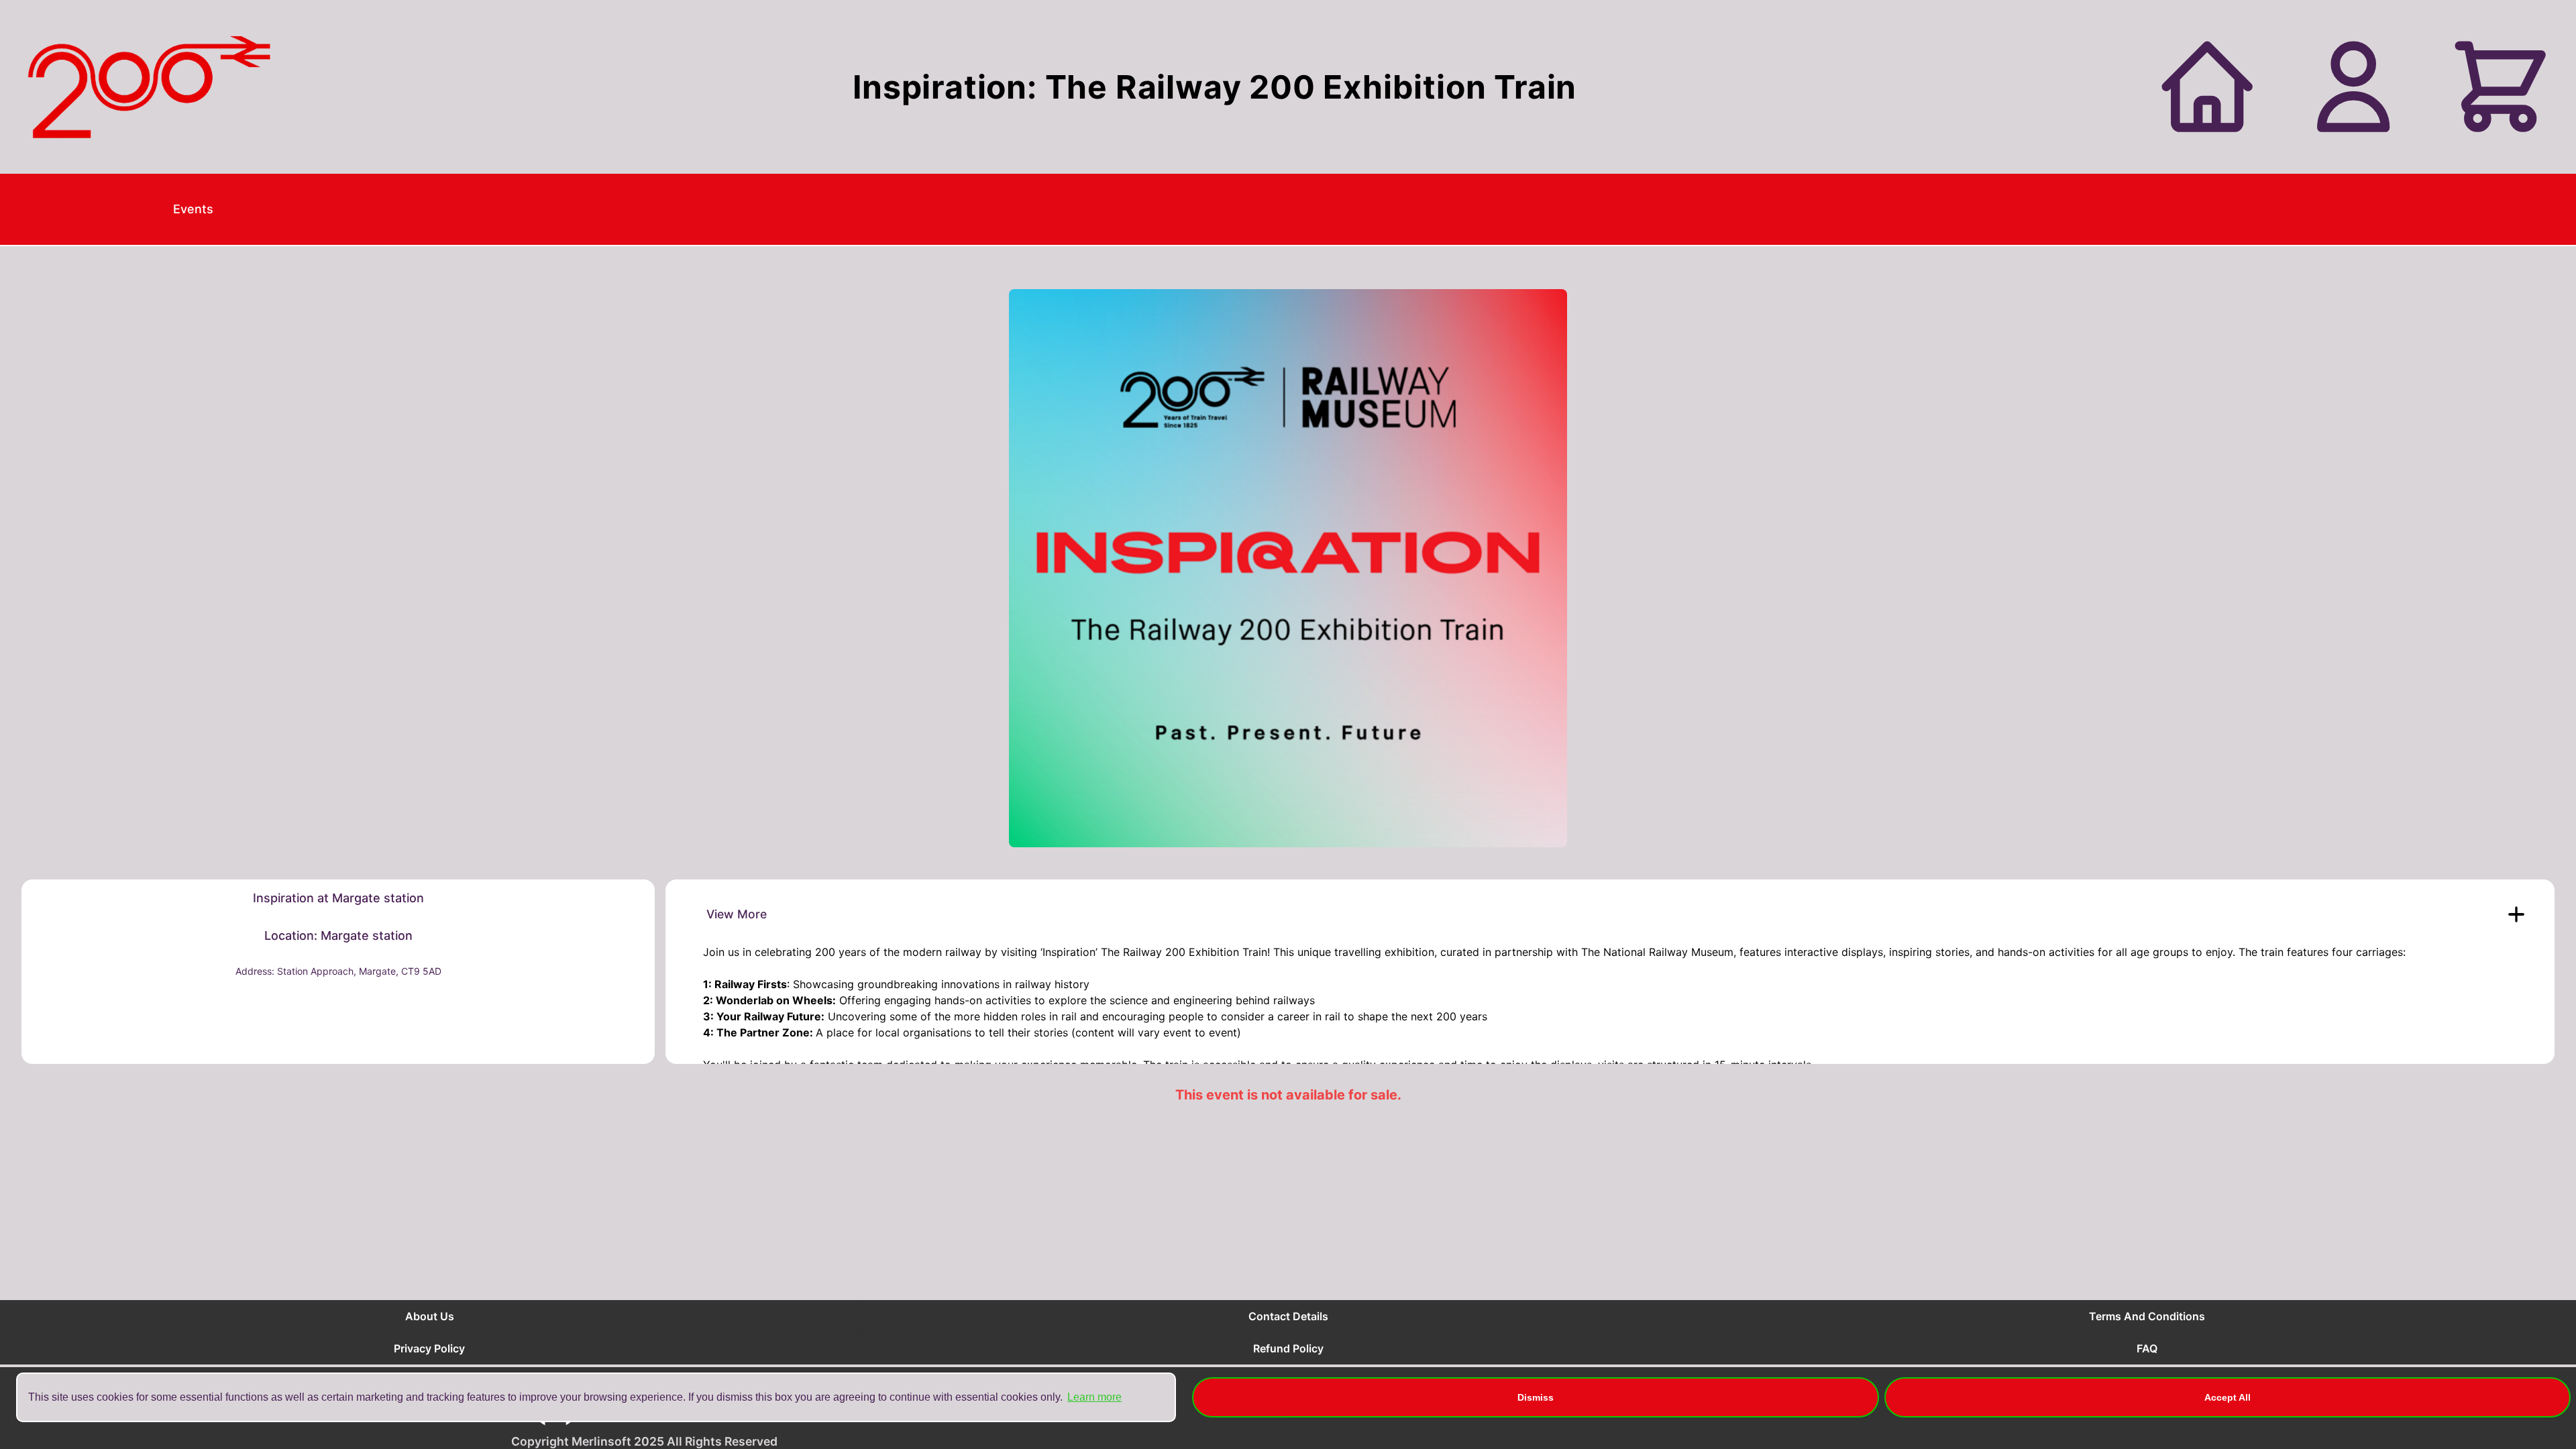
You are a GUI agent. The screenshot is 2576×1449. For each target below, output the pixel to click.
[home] (2207, 87)
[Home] (149, 87)
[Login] (2353, 87)
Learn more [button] (1094, 1397)
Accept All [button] (2228, 1397)
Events (193, 209)
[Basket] (2500, 87)
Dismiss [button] (1536, 1397)
